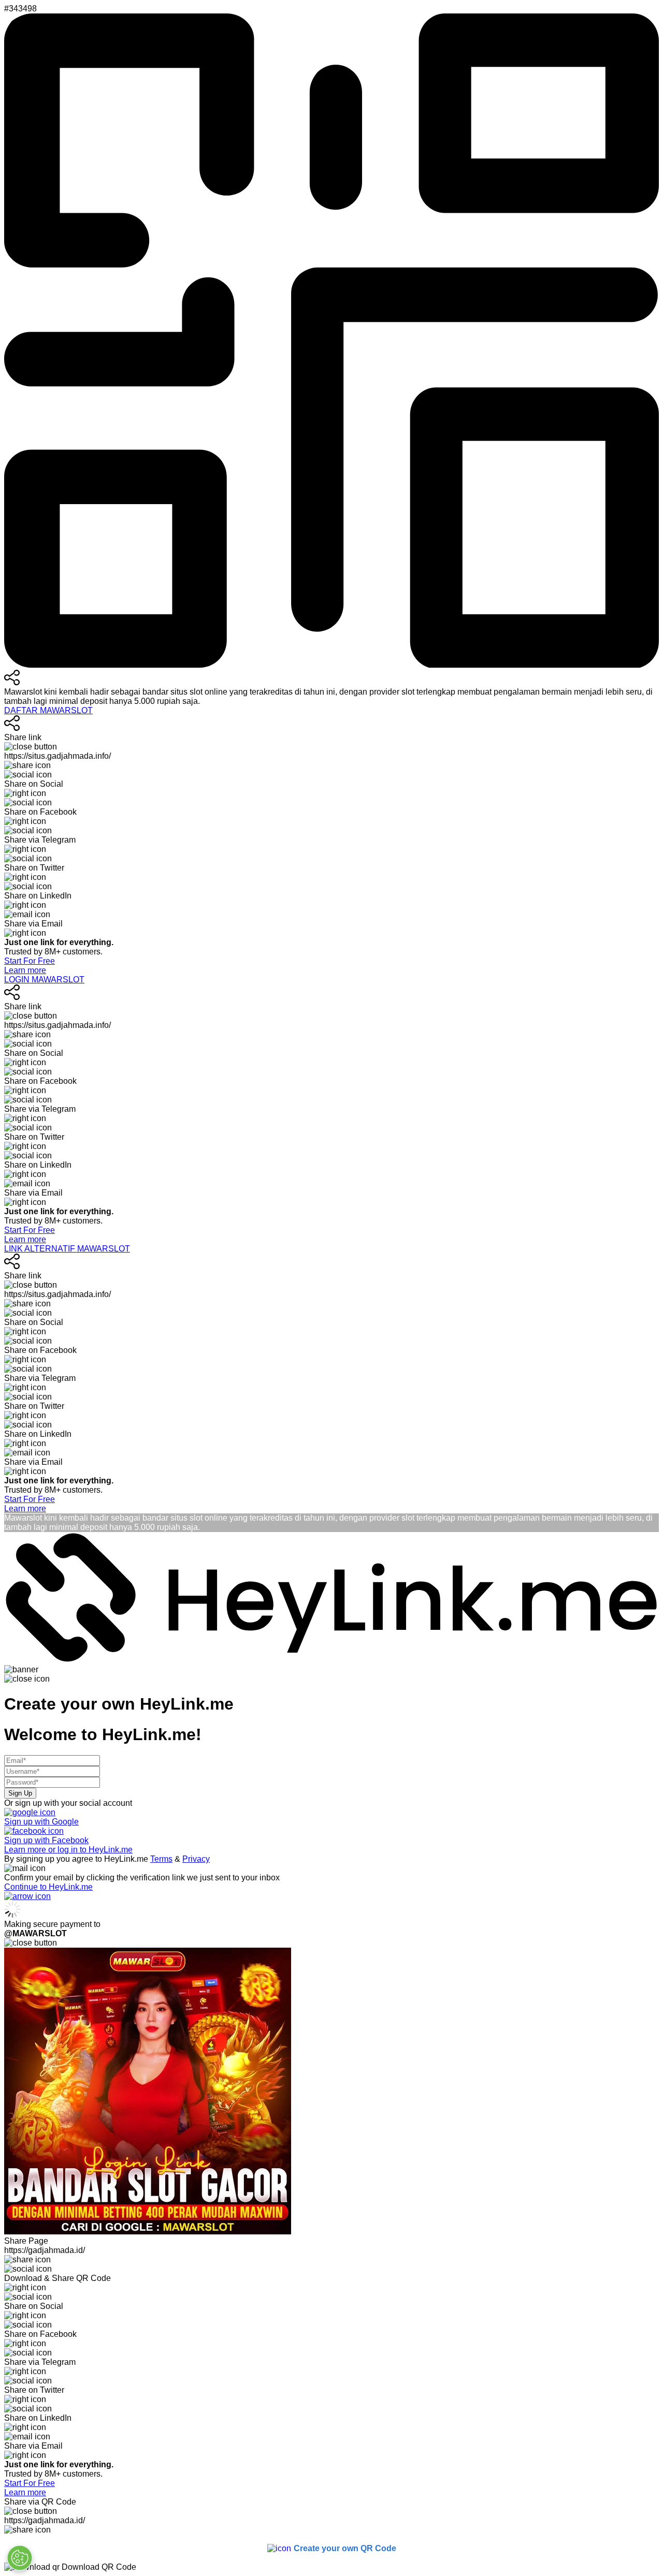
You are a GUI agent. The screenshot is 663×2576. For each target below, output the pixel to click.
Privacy (196, 1859)
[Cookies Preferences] (20, 2558)
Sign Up (20, 1793)
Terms (161, 1859)
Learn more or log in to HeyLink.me (68, 1850)
